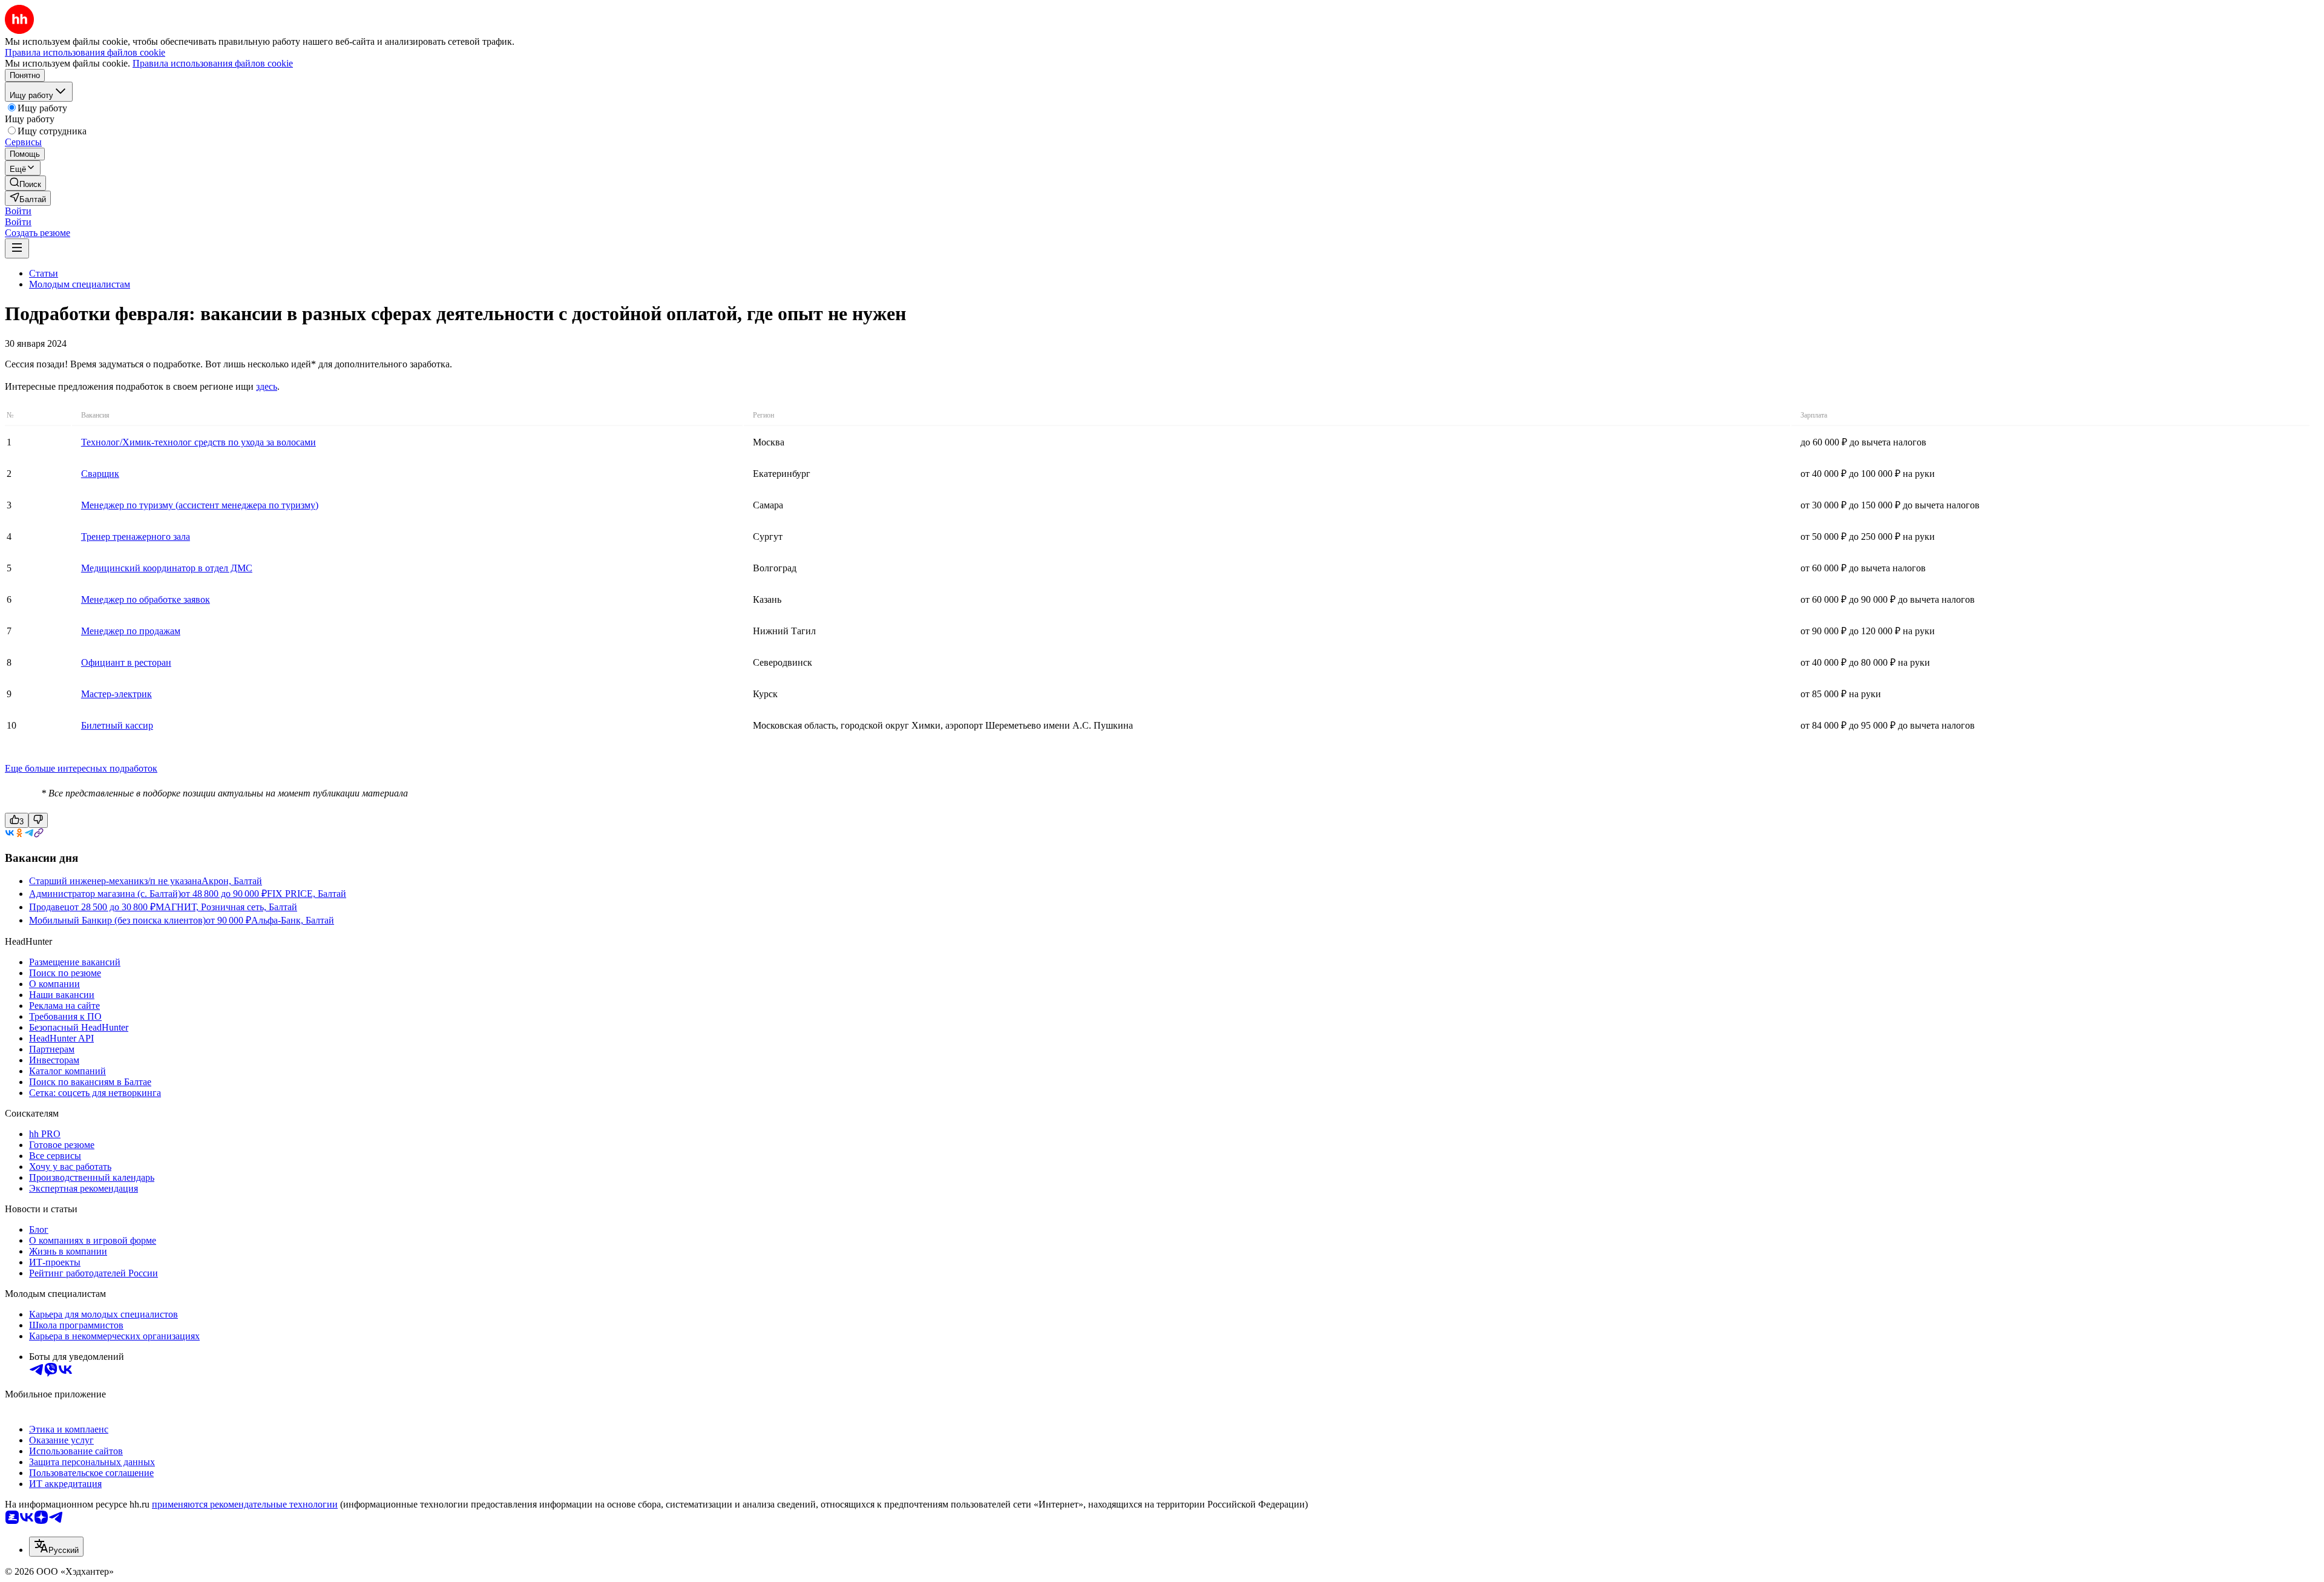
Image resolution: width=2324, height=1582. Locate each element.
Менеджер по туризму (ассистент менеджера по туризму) (200, 505)
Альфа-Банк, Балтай (293, 920)
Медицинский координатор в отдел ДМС (167, 568)
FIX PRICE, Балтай (307, 894)
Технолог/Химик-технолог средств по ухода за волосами (199, 442)
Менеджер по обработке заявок (146, 599)
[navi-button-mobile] (17, 248)
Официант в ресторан (126, 662)
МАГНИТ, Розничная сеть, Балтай (226, 907)
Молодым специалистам (80, 284)
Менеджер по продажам (131, 631)
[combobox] (56, 1547)
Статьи (44, 273)
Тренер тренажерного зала (136, 537)
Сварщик (100, 474)
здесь (267, 386)
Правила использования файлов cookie (213, 63)
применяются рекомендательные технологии (245, 1504)
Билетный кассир (117, 725)
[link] (25, 183)
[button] (18, 211)
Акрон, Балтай (232, 881)
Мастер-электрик (117, 694)
